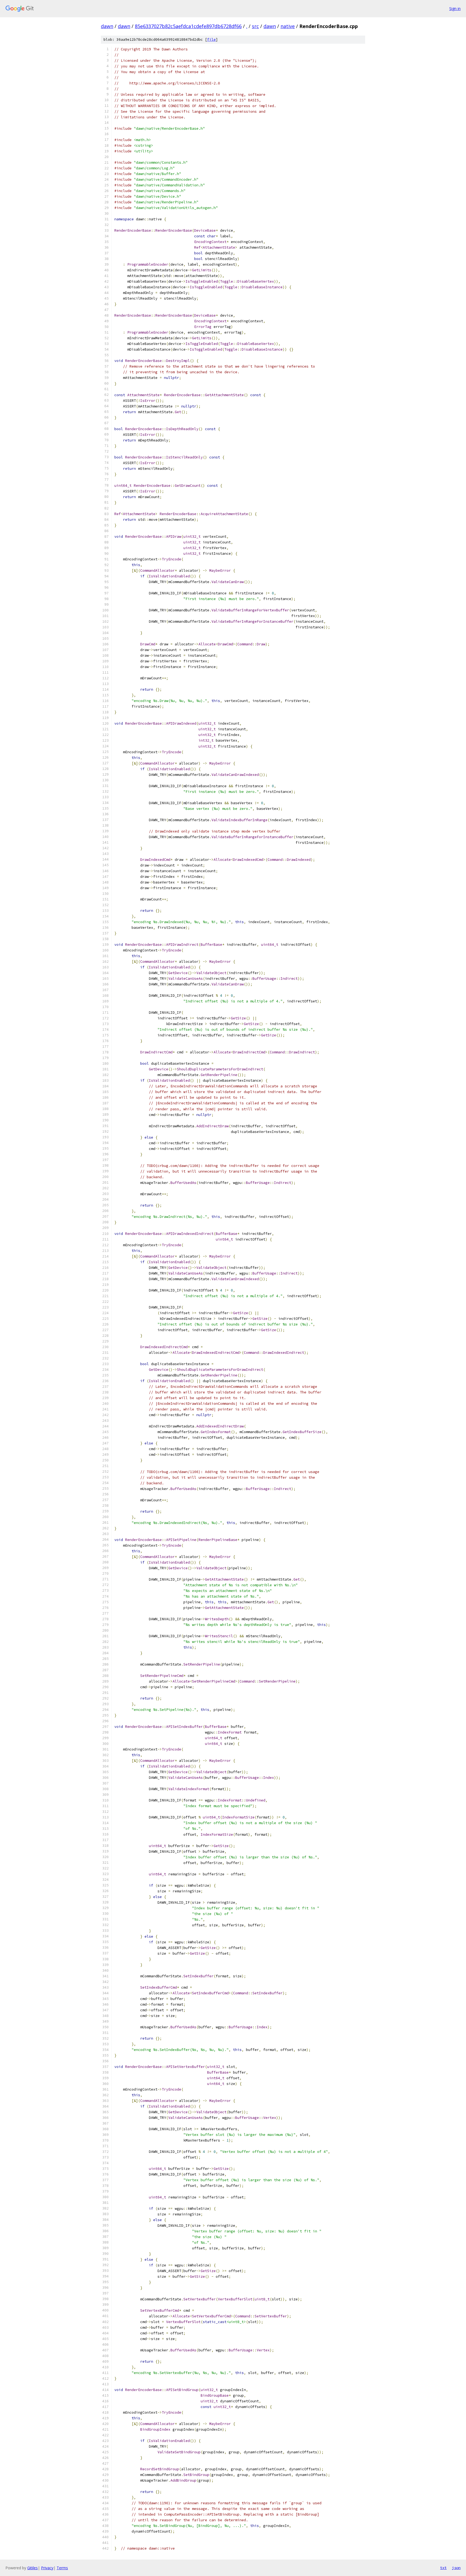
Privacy (47, 2568)
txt (443, 2568)
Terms (62, 2568)
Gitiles (32, 2568)
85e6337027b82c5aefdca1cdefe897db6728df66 (188, 26)
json (456, 2568)
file (211, 40)
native (288, 26)
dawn (107, 26)
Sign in (455, 8)
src (255, 26)
